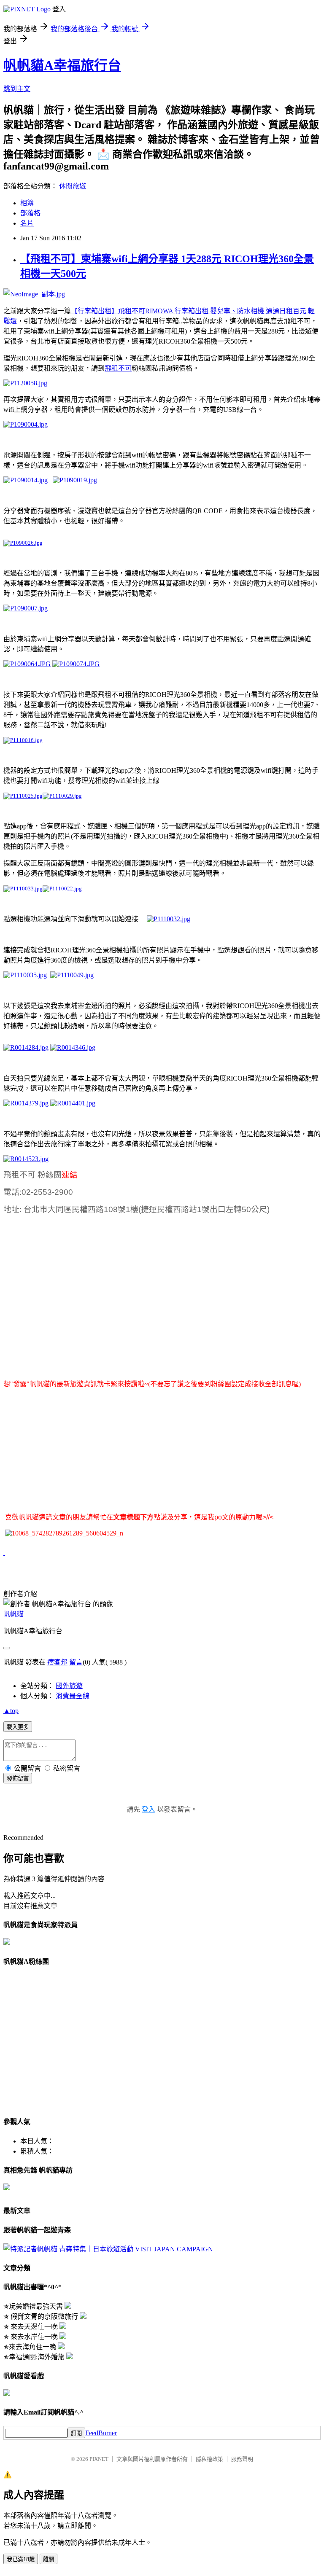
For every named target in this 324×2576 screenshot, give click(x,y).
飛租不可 (118, 368)
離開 (49, 2559)
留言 (76, 1662)
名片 (27, 223)
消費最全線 (73, 1696)
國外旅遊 (69, 1686)
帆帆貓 (13, 1614)
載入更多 (18, 1727)
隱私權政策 (209, 2459)
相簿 (27, 203)
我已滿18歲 (21, 2559)
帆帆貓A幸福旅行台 (62, 65)
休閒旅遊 (73, 186)
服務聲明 (242, 2459)
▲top (11, 1711)
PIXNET (99, 2459)
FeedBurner (101, 2433)
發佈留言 (18, 1779)
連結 (70, 1175)
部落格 (30, 213)
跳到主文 (17, 89)
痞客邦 (57, 1662)
